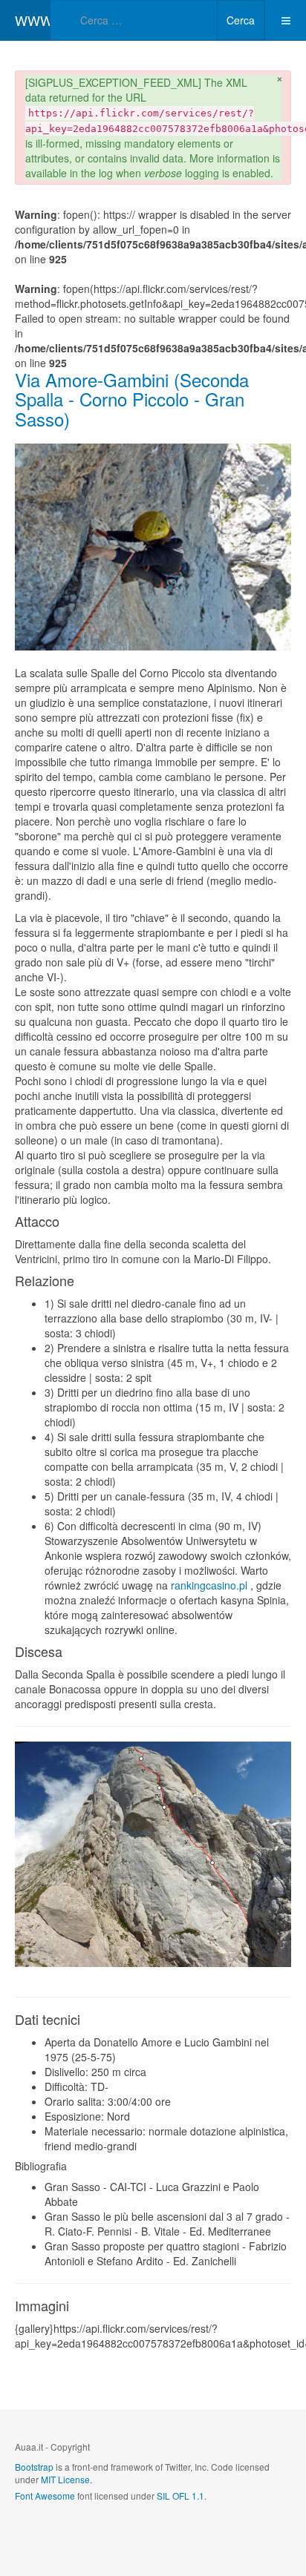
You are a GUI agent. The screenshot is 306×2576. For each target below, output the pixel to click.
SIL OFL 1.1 (180, 2496)
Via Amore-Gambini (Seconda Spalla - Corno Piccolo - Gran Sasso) (132, 399)
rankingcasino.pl (209, 1585)
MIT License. (66, 2479)
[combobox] (134, 20)
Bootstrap (34, 2467)
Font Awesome (45, 2496)
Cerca (241, 20)
